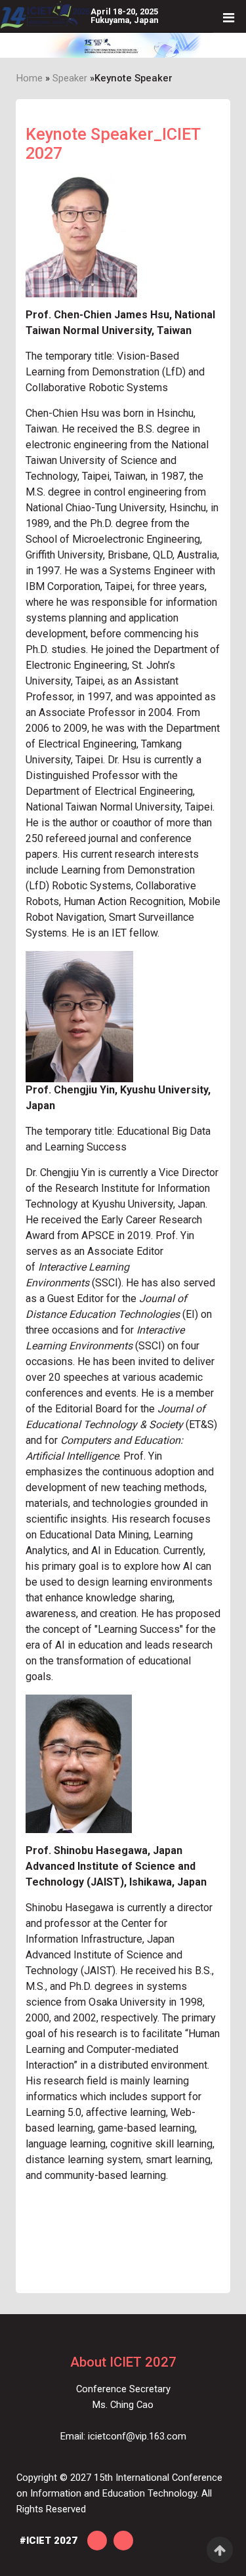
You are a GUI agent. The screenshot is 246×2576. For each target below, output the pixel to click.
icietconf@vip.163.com (137, 2436)
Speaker (70, 78)
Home (30, 78)
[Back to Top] (220, 2550)
